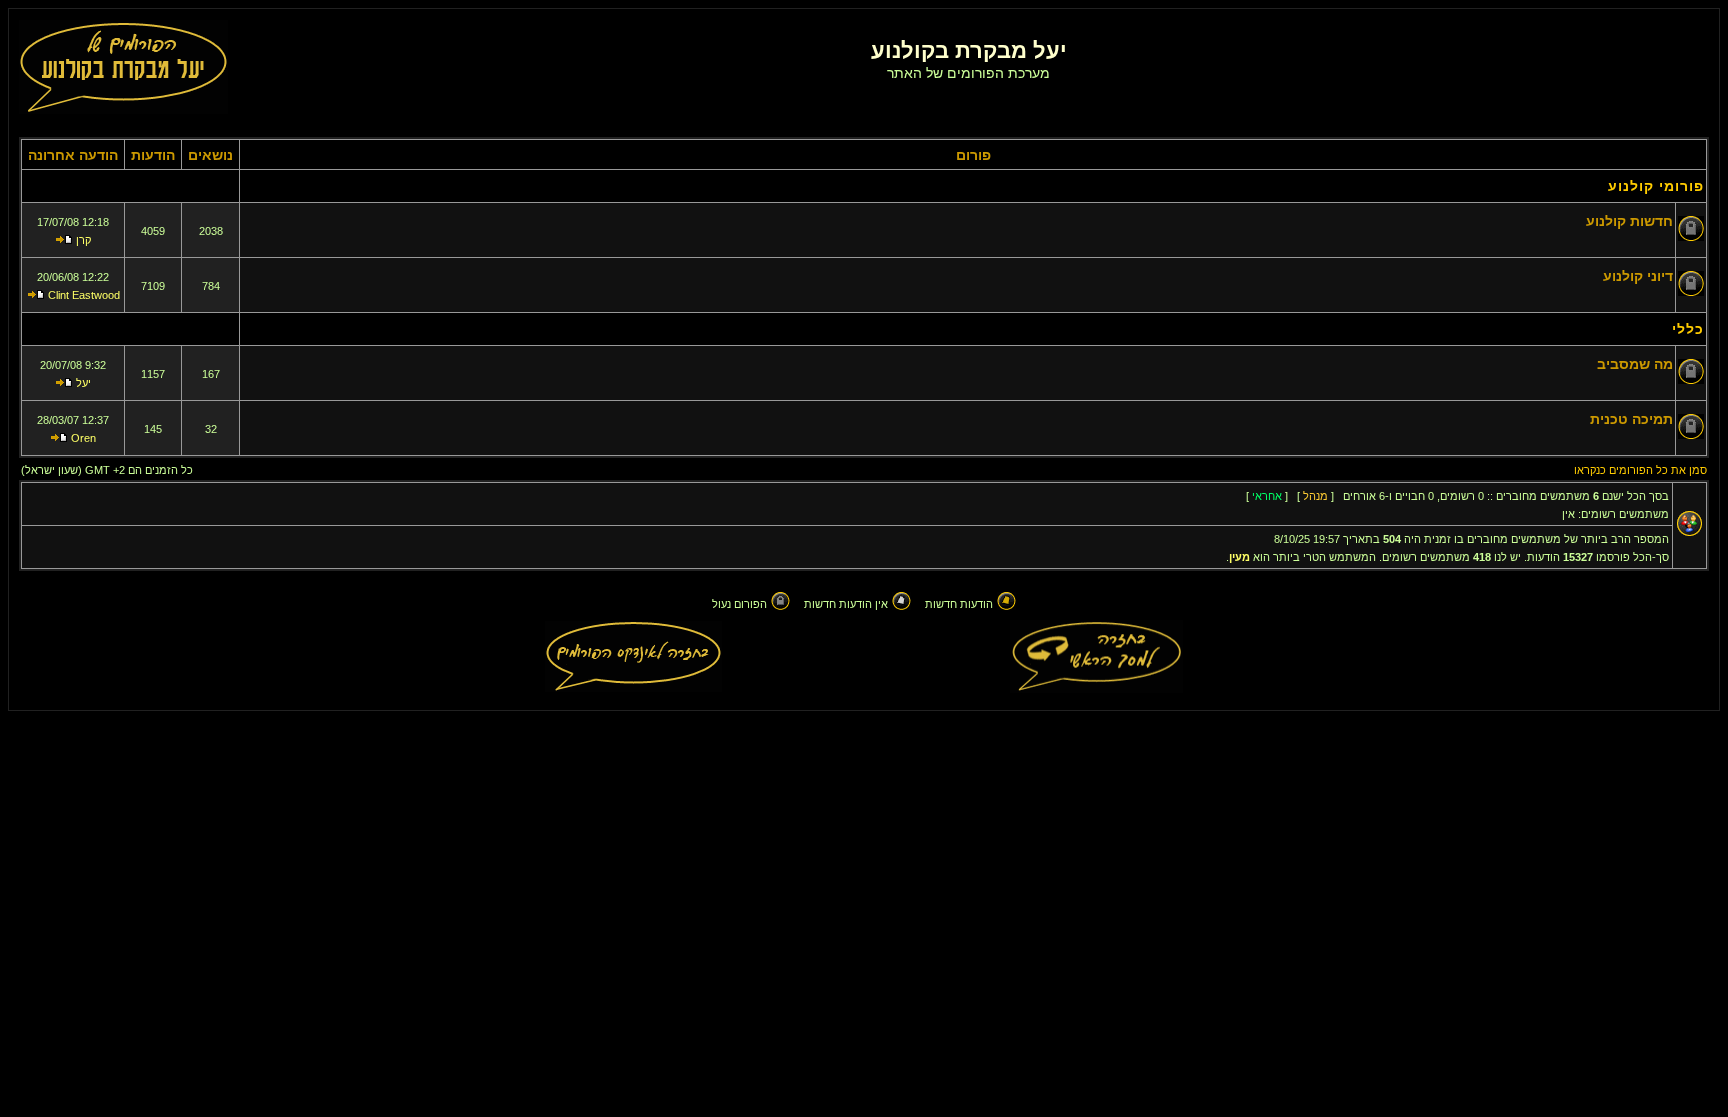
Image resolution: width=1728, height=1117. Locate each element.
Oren (83, 438)
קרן (83, 240)
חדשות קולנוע (1629, 221)
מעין (1239, 557)
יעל (83, 383)
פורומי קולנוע (1656, 186)
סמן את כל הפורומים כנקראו (1640, 470)
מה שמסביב (1635, 364)
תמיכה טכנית (1631, 419)
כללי (1688, 329)
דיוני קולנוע (1638, 276)
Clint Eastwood (84, 295)
